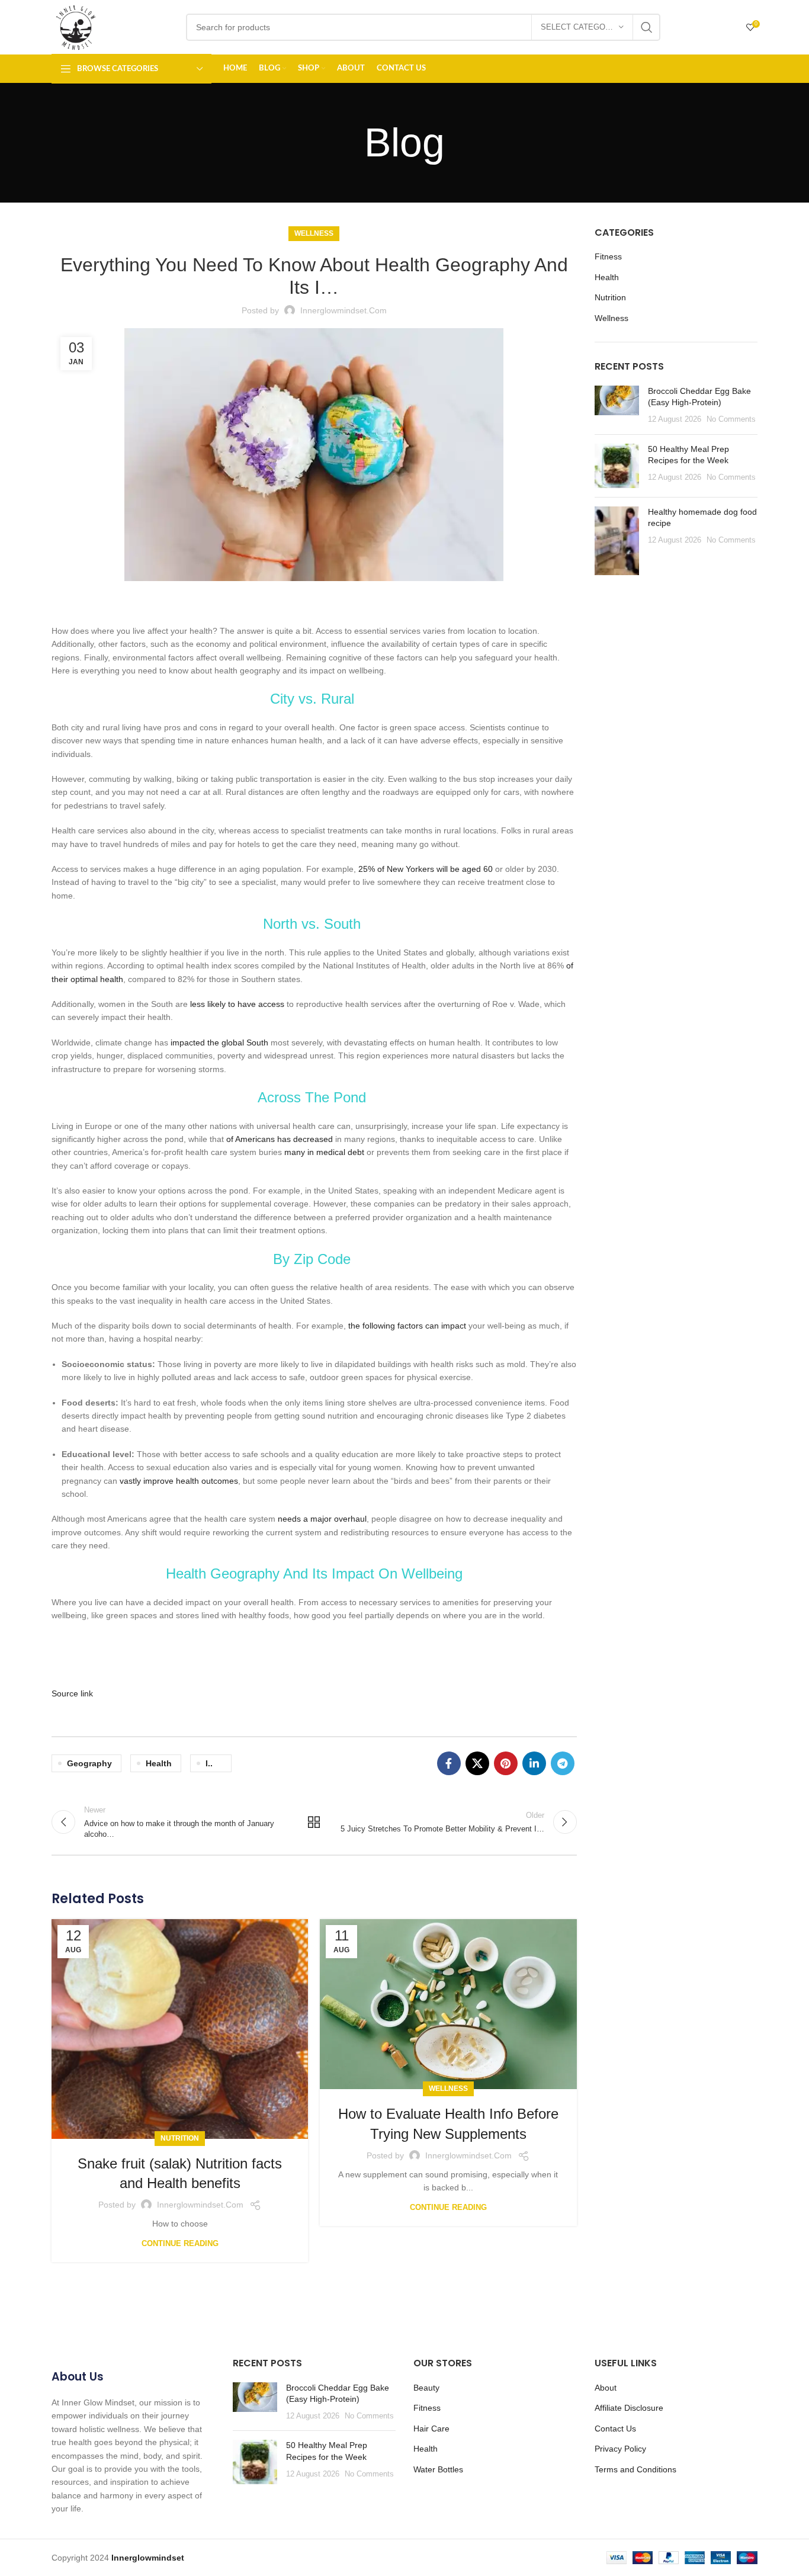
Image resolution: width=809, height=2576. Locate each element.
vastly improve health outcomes (179, 1481)
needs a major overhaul (322, 1519)
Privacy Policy (620, 2449)
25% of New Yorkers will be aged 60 (426, 869)
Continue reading (180, 2243)
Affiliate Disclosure (629, 2408)
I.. (209, 1763)
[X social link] (477, 1763)
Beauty (426, 2388)
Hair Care (431, 2429)
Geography (89, 1763)
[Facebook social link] (449, 1763)
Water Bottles (438, 2469)
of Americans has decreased (280, 1139)
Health (607, 277)
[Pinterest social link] (506, 1763)
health (159, 1763)
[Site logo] (76, 27)
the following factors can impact (407, 1326)
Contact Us (615, 2429)
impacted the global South (219, 1042)
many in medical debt (324, 1152)
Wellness (314, 233)
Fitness (608, 256)
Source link (72, 1693)
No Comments (731, 419)
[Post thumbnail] (617, 405)
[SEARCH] (647, 27)
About (606, 2388)
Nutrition (180, 2138)
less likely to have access (237, 1004)
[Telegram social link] (563, 1763)
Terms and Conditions (635, 2469)
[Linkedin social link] (534, 1763)
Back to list (314, 1822)
